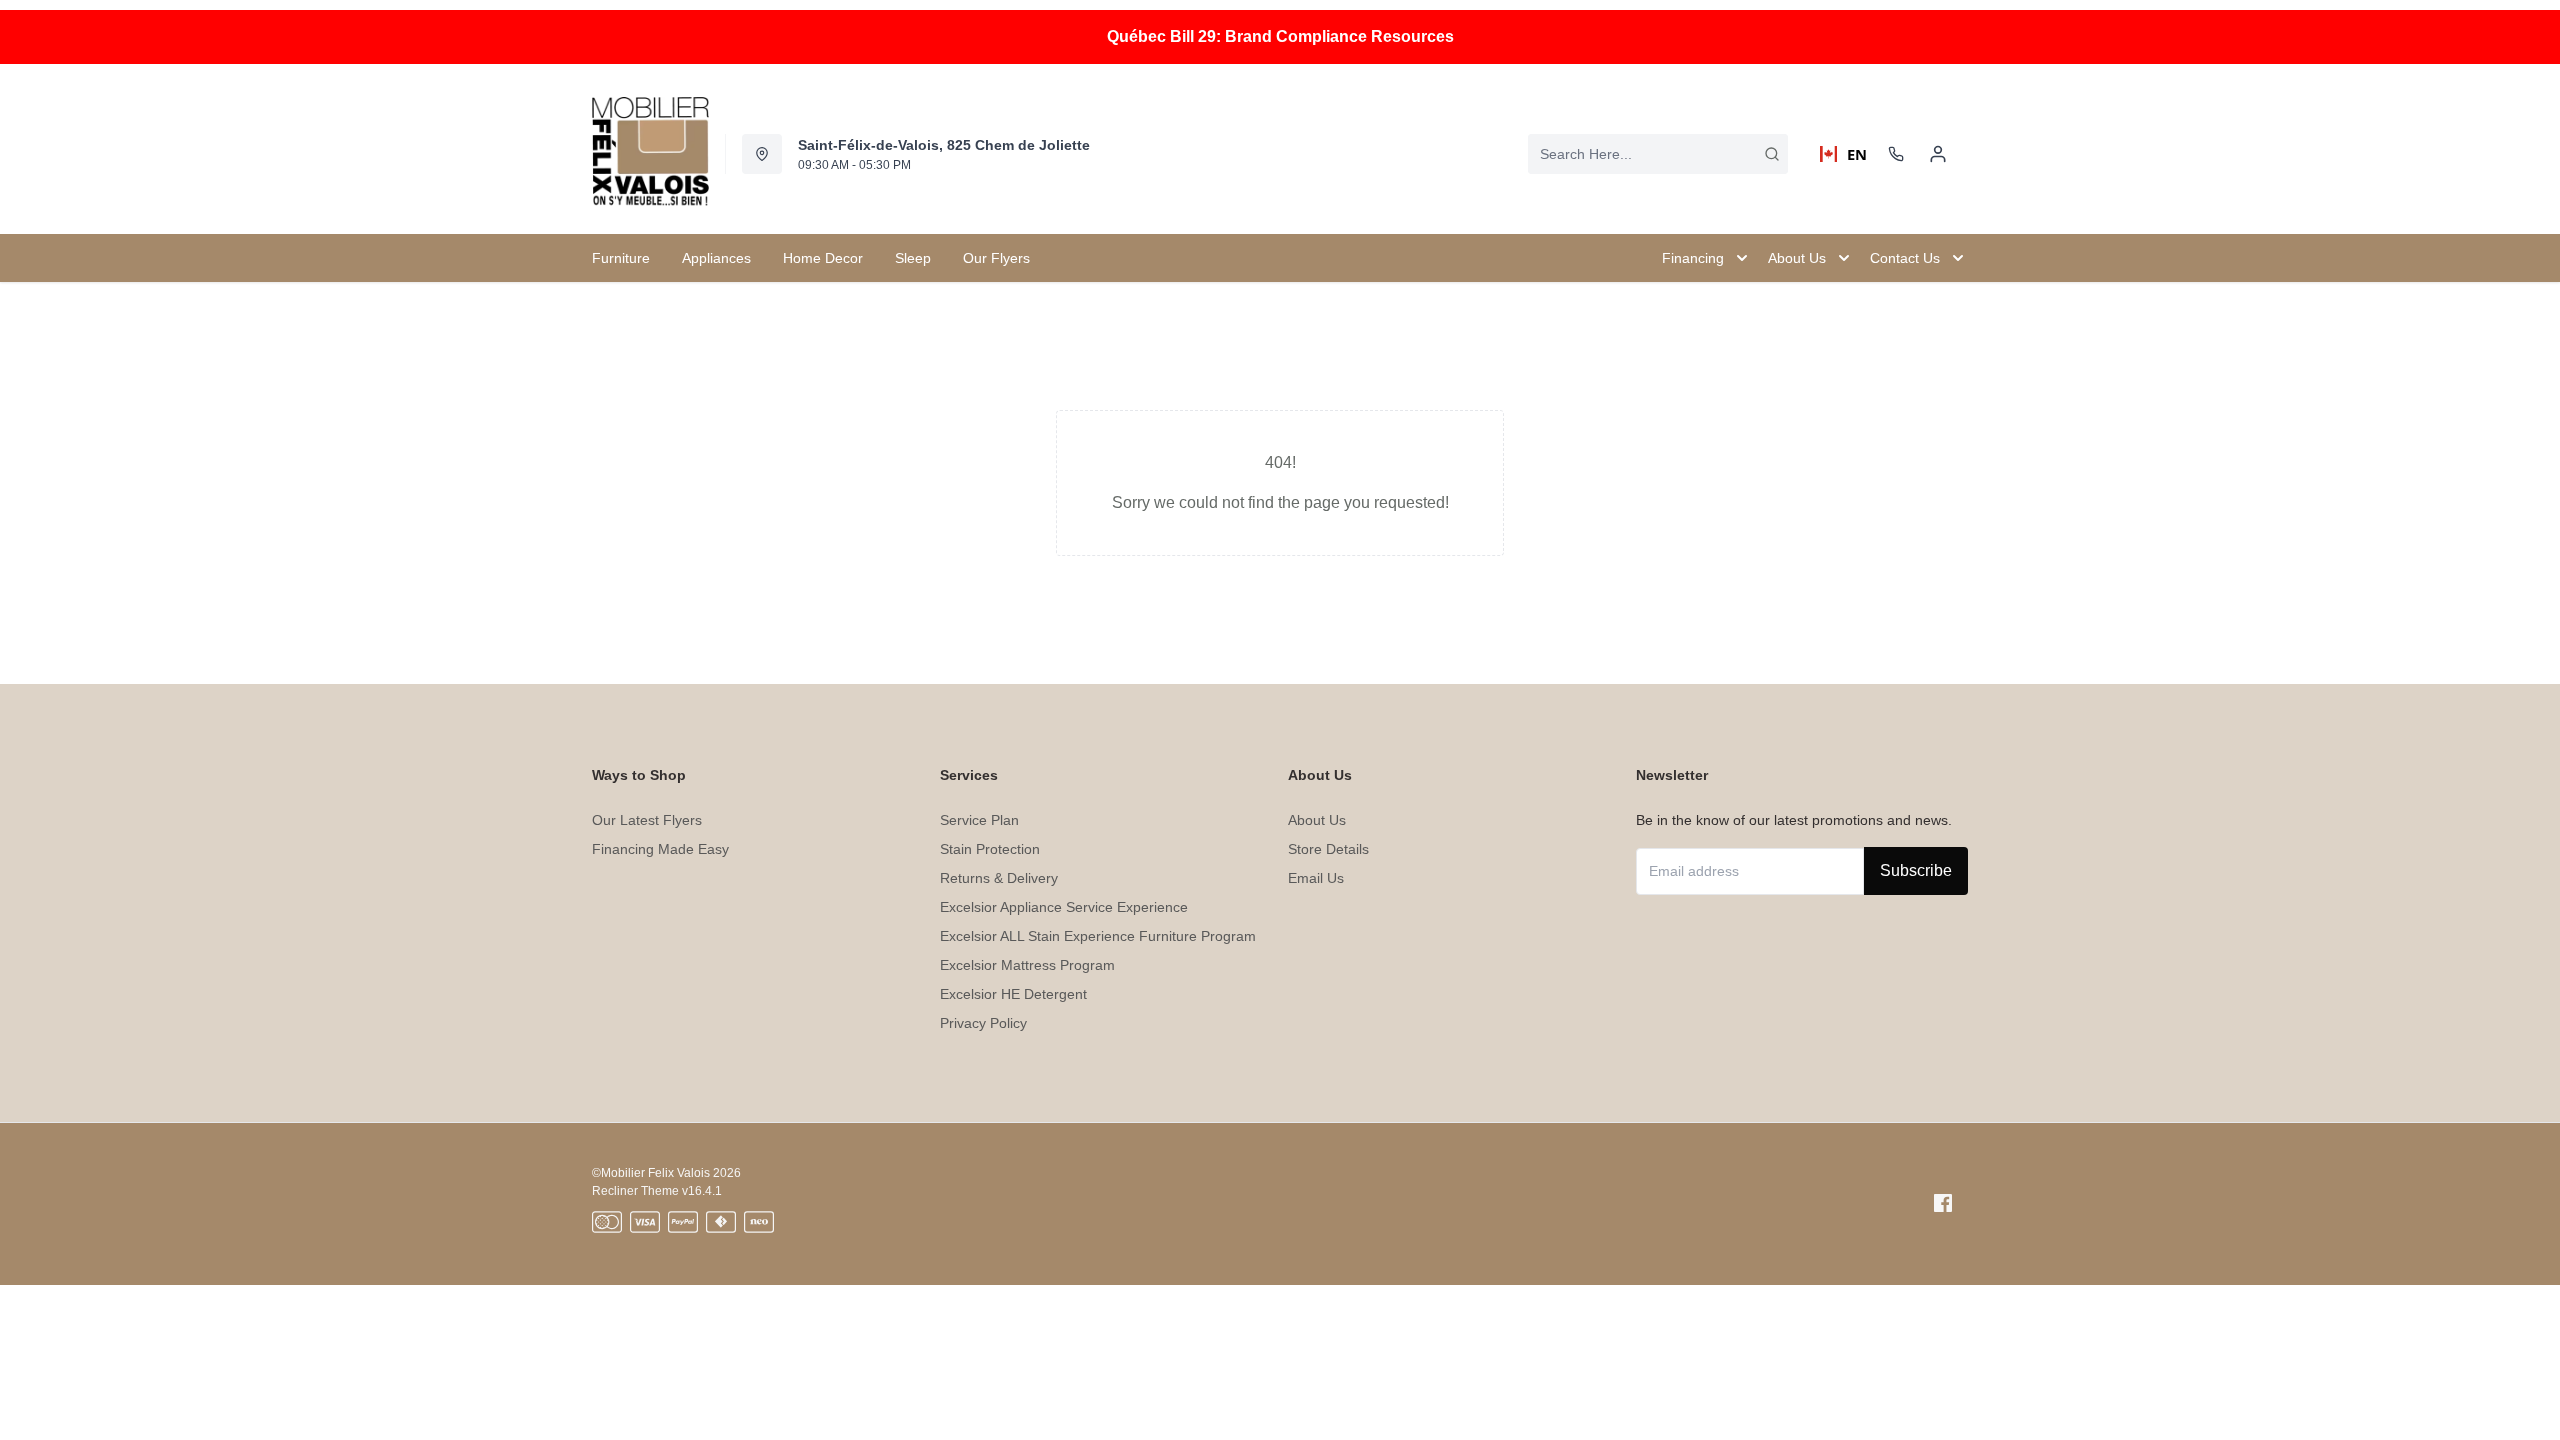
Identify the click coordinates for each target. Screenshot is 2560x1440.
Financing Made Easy (660, 849)
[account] (1938, 154)
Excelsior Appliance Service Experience (1064, 907)
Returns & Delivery (999, 878)
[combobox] (1658, 154)
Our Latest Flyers (647, 820)
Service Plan (979, 820)
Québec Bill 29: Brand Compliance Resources (1280, 36)
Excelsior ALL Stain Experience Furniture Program (1098, 936)
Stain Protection (990, 849)
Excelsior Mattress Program (1027, 965)
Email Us (1316, 878)
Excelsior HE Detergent (1013, 994)
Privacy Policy (983, 1023)
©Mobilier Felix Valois (651, 1173)
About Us (1317, 820)
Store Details (1328, 849)
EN (1849, 154)
